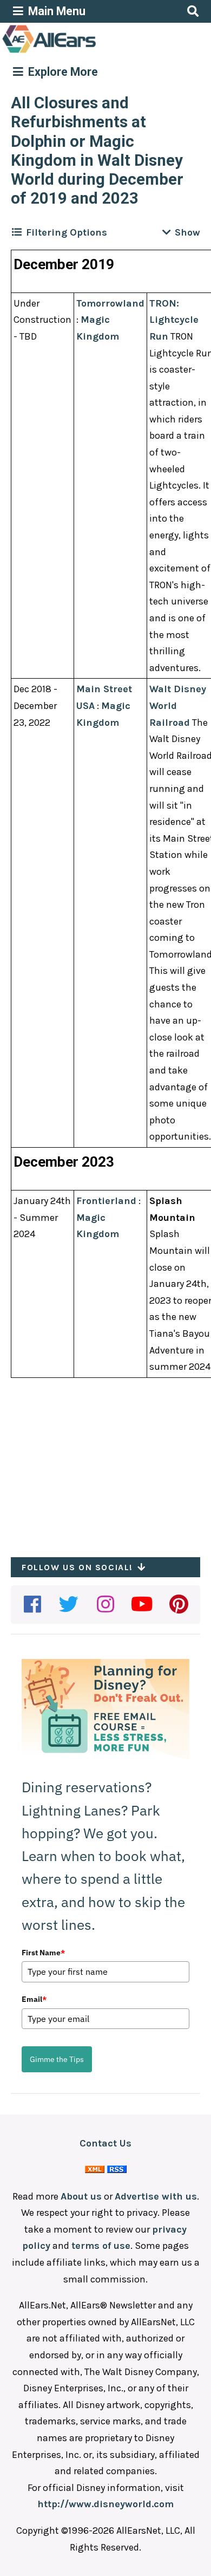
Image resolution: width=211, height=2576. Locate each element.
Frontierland (106, 1201)
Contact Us (105, 2143)
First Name (43, 1953)
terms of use (101, 2246)
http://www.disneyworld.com (105, 2504)
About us (81, 2196)
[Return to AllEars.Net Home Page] (83, 52)
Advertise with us (156, 2196)
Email (34, 1999)
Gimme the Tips (57, 2059)
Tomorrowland (110, 303)
